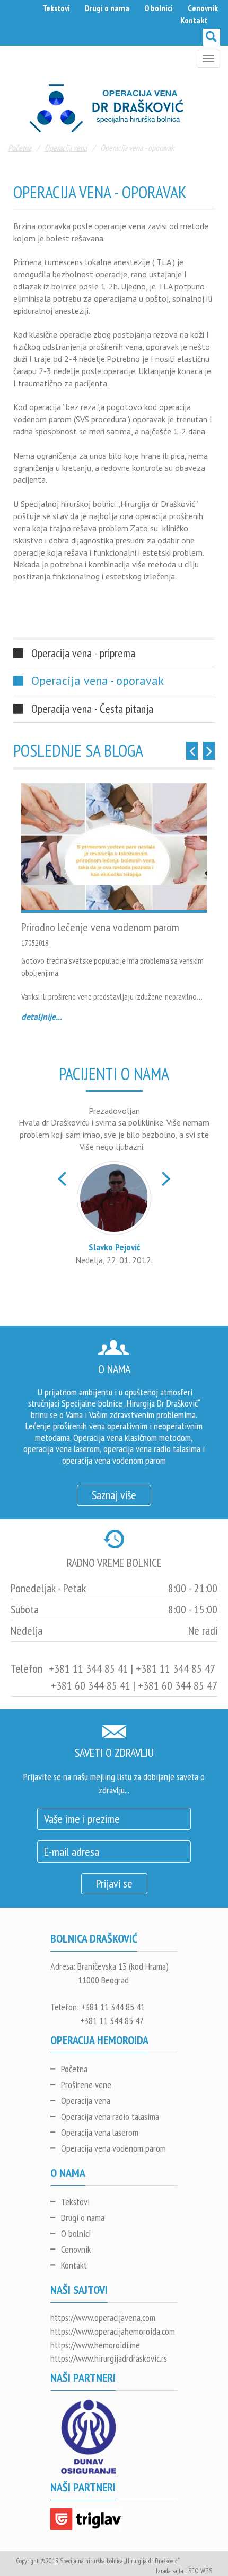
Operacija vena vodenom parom (113, 2148)
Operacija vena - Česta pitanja (92, 709)
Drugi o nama (107, 8)
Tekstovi (56, 8)
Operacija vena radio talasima (110, 2116)
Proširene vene (86, 2085)
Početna (20, 148)
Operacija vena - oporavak (98, 681)
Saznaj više (114, 1495)
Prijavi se (114, 1883)
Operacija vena (66, 148)
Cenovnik (203, 8)
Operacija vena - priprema (83, 653)
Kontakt (194, 20)
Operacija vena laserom (100, 2132)
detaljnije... (42, 1017)
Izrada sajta (170, 2571)
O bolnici (159, 8)
